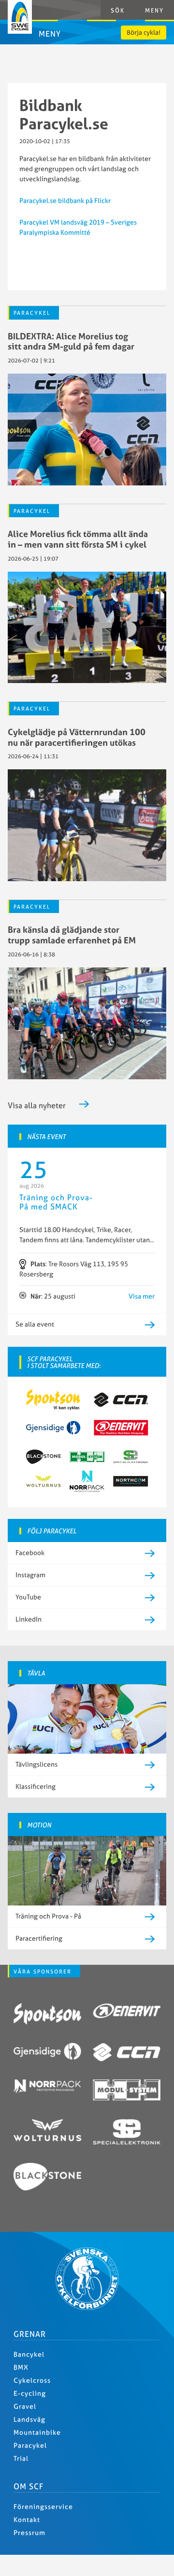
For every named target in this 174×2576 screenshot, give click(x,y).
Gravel (25, 2406)
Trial (21, 2458)
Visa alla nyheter (37, 1105)
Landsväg (29, 2419)
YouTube (28, 1597)
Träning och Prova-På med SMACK (56, 1202)
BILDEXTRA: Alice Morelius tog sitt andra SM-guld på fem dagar (71, 342)
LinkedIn (29, 1619)
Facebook (30, 1553)
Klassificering (36, 1786)
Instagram (30, 1575)
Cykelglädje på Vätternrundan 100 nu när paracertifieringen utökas (77, 737)
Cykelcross (32, 2380)
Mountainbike (37, 2432)
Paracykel (32, 313)
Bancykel (29, 2354)
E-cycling (30, 2393)
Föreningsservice (43, 2507)
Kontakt (27, 2520)
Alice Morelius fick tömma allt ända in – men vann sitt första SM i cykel (78, 539)
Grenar (30, 2334)
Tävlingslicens (36, 1764)
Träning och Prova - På (48, 1916)
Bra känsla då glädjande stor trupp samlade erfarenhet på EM (72, 935)
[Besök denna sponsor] (47, 2015)
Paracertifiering (39, 1938)
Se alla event (35, 1324)
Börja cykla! (144, 32)
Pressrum (29, 2533)
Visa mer (142, 1296)
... (152, 1240)
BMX (21, 2367)
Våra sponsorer (43, 1972)
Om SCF (29, 2486)
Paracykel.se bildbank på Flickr (65, 201)
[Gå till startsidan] (87, 2308)
